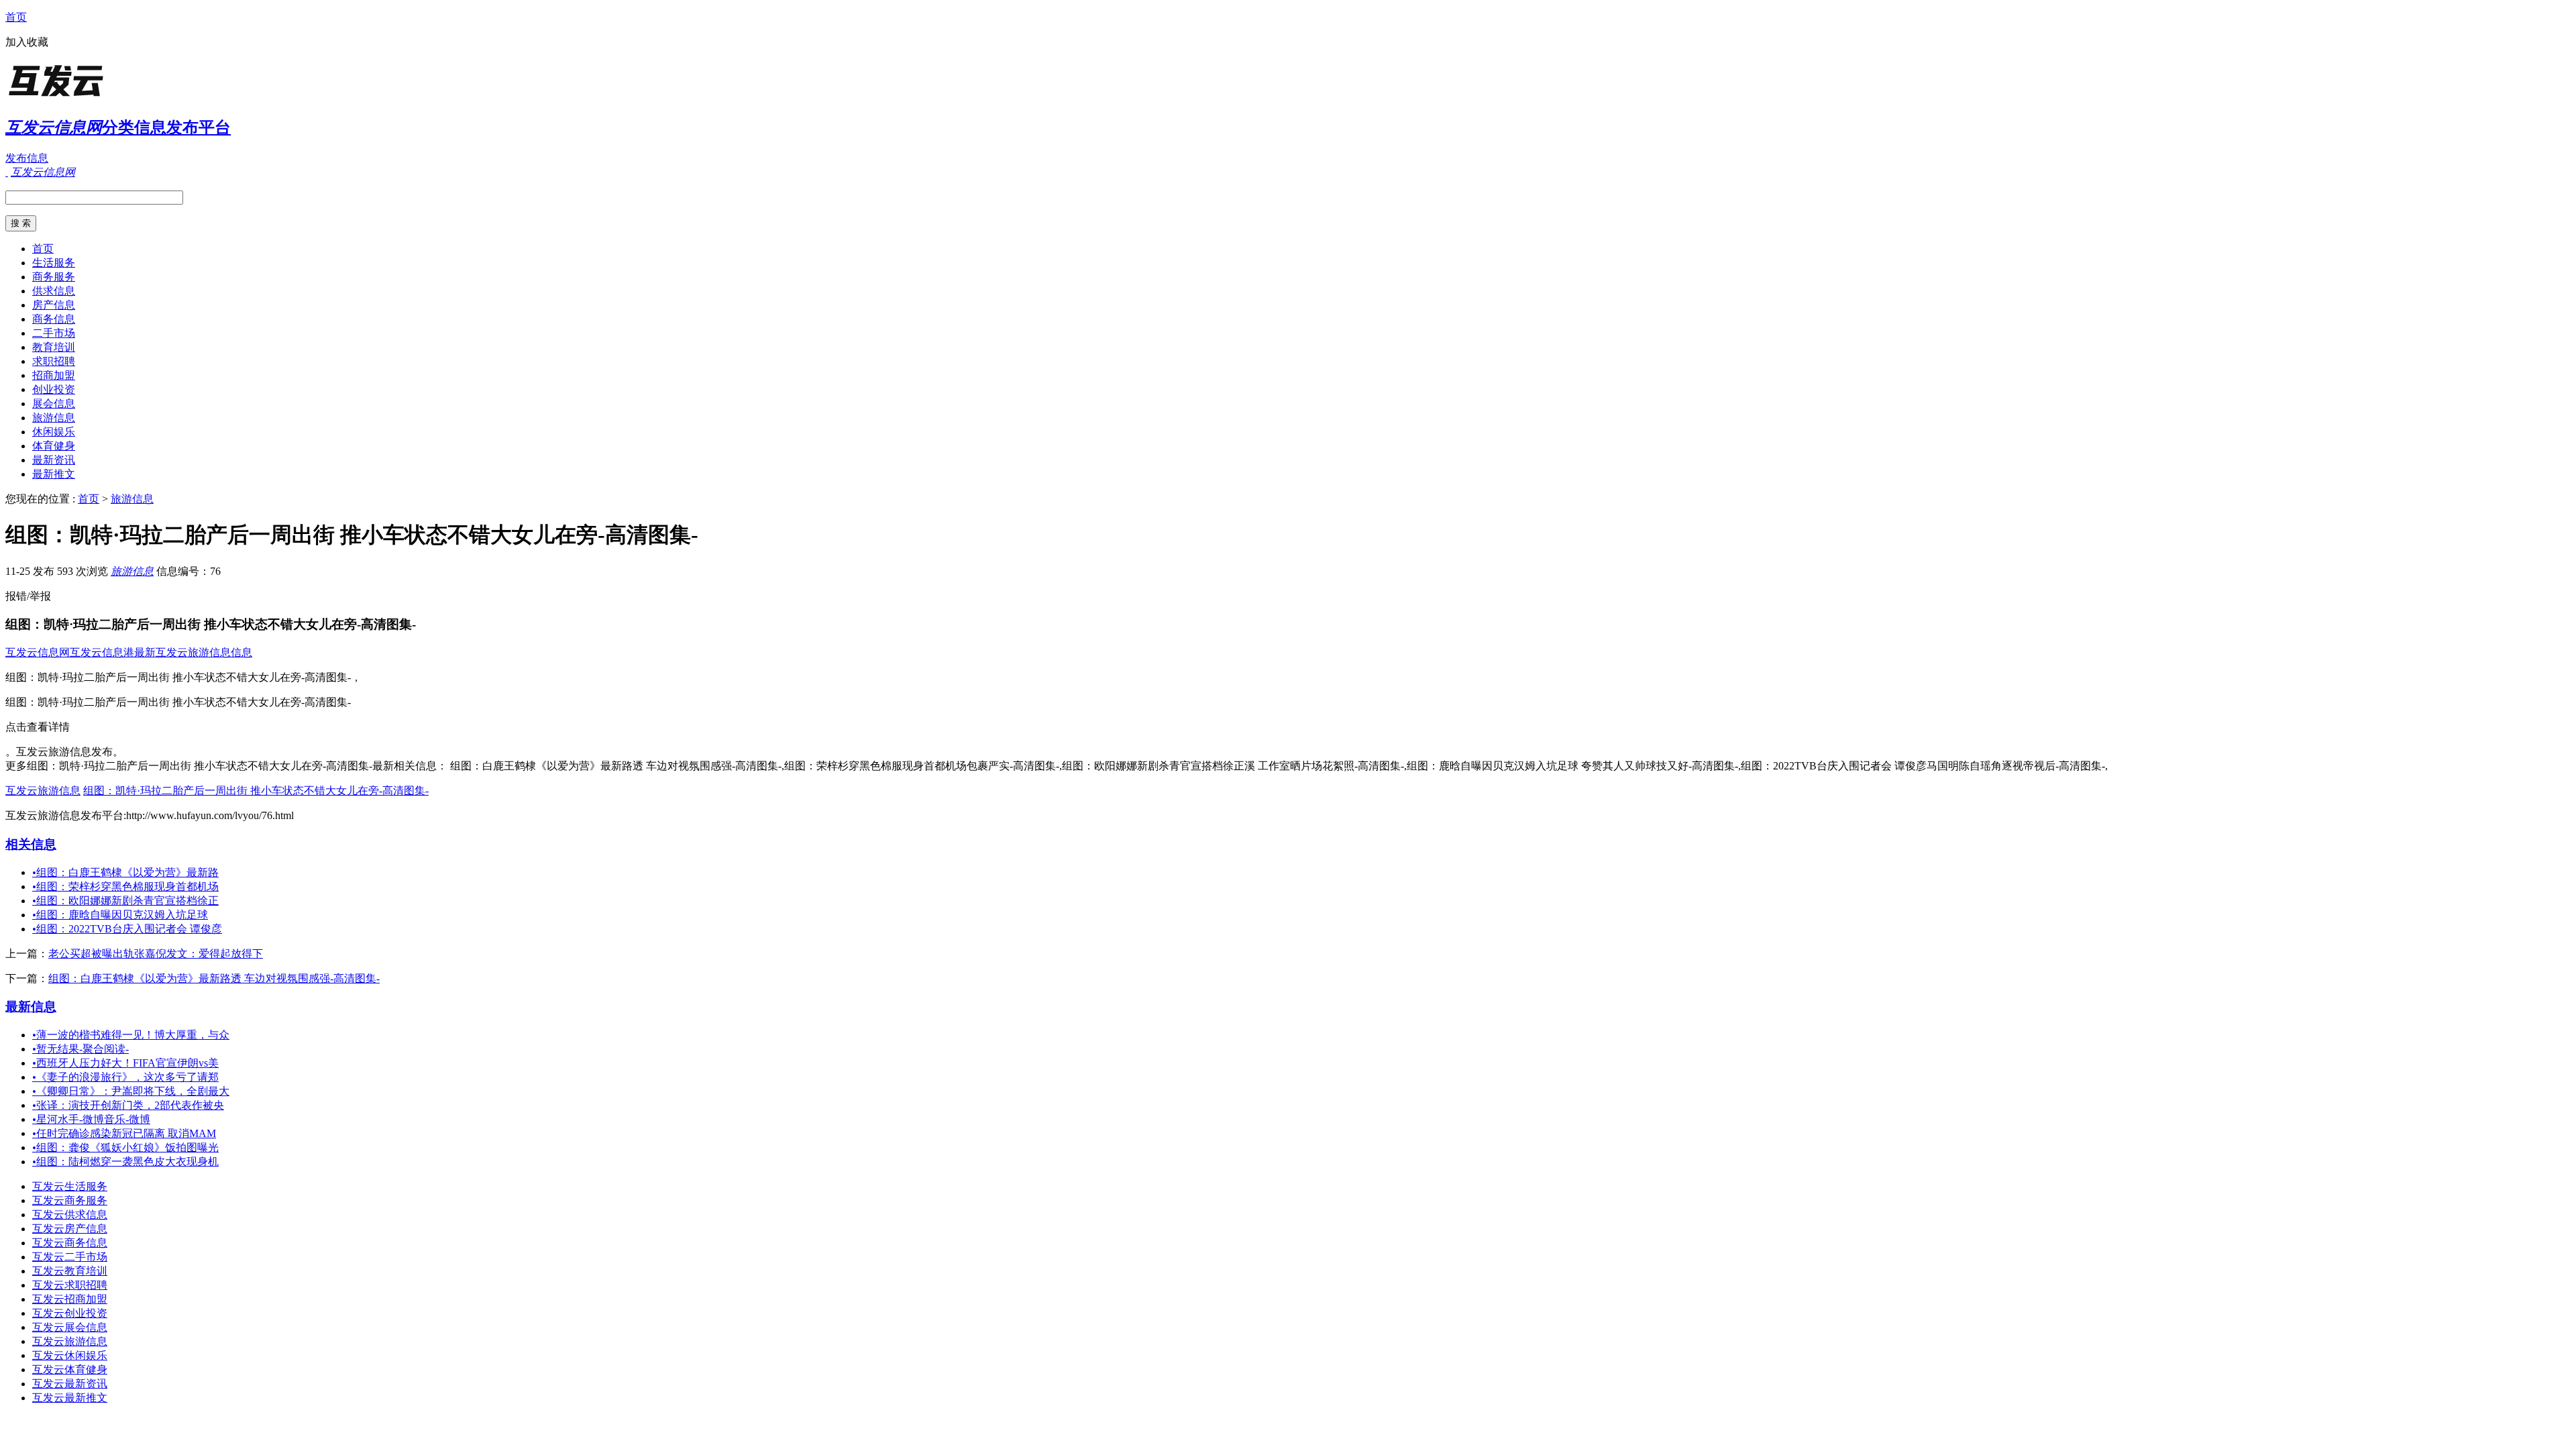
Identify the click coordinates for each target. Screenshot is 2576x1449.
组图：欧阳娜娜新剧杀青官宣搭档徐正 (125, 901)
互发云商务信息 (70, 1243)
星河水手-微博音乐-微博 (91, 1119)
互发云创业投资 (70, 1313)
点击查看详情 (38, 727)
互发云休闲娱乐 (70, 1355)
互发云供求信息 (70, 1215)
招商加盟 (54, 375)
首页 (16, 17)
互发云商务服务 (70, 1200)
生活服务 (54, 263)
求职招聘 (54, 361)
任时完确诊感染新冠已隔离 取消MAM (124, 1133)
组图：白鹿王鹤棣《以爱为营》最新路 (125, 872)
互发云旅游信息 (43, 791)
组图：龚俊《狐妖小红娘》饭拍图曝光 (125, 1147)
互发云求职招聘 (70, 1285)
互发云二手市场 (70, 1257)
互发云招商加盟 (70, 1299)
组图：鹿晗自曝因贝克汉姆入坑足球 (120, 915)
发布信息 (27, 158)
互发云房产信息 (70, 1229)
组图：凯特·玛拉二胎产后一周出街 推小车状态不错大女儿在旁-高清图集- (256, 791)
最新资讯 (54, 460)
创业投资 (54, 389)
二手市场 (54, 333)
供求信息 (54, 291)
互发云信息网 (38, 652)
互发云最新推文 (70, 1398)
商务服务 (54, 277)
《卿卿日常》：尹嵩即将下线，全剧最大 (131, 1091)
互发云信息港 (102, 652)
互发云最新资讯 (70, 1384)
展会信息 (54, 404)
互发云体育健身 (70, 1370)
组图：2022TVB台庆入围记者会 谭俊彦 (127, 929)
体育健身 (54, 446)
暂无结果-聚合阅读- (80, 1049)
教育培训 (54, 347)
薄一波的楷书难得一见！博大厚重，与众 (131, 1035)
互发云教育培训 (70, 1271)
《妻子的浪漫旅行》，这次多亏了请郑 (125, 1077)
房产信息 (54, 305)
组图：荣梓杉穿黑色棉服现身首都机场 (125, 887)
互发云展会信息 (70, 1327)
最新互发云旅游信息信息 (193, 652)
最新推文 (54, 474)
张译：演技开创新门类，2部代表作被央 (128, 1105)
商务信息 (54, 319)
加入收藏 (27, 42)
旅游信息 (54, 418)
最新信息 (31, 1007)
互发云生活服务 (70, 1186)
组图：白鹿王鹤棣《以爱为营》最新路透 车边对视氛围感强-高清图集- (214, 978)
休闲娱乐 (54, 432)
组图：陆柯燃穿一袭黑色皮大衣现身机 (125, 1162)
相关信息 (31, 844)
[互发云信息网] (89, 97)
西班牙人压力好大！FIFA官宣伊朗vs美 (125, 1063)
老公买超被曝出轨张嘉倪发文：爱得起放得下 (156, 954)
